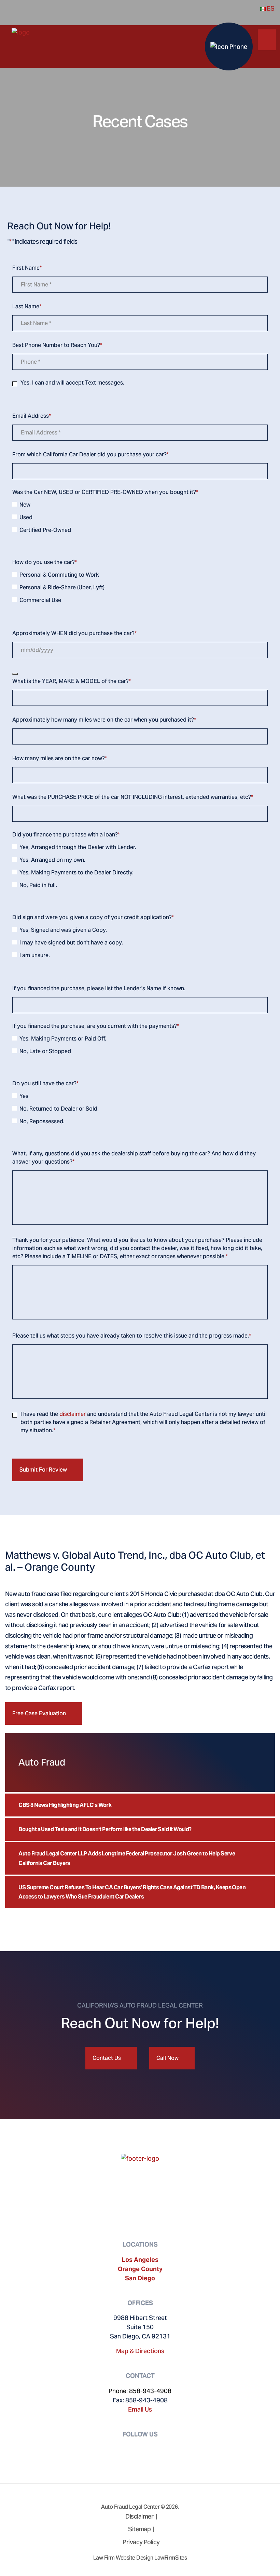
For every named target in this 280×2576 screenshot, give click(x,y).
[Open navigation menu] (267, 38)
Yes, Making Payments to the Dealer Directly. (76, 873)
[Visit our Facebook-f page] (132, 2449)
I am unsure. (35, 955)
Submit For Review (43, 1470)
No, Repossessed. (42, 1121)
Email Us (140, 2409)
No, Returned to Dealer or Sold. (59, 1109)
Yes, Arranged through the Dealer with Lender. (78, 847)
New (25, 505)
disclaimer (73, 1414)
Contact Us (107, 2058)
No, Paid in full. (38, 885)
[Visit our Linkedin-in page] (148, 2449)
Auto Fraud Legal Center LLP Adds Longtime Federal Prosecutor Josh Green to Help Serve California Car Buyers (127, 1858)
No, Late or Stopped (45, 1051)
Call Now (167, 2058)
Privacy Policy (141, 2542)
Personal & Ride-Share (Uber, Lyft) (62, 587)
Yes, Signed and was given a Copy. (63, 930)
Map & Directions (140, 2351)
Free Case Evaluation (39, 1713)
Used (26, 517)
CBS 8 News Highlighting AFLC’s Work (65, 1805)
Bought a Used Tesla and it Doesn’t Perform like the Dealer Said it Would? (105, 1829)
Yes (24, 1096)
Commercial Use (40, 600)
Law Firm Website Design (123, 2558)
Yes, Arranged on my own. (52, 860)
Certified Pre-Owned (45, 530)
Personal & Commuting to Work (59, 575)
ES (270, 8)
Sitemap (139, 2529)
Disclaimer (139, 2516)
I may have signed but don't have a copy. (71, 943)
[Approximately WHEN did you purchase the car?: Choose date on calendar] (15, 674)
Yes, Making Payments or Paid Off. (63, 1039)
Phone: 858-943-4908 (140, 2391)
